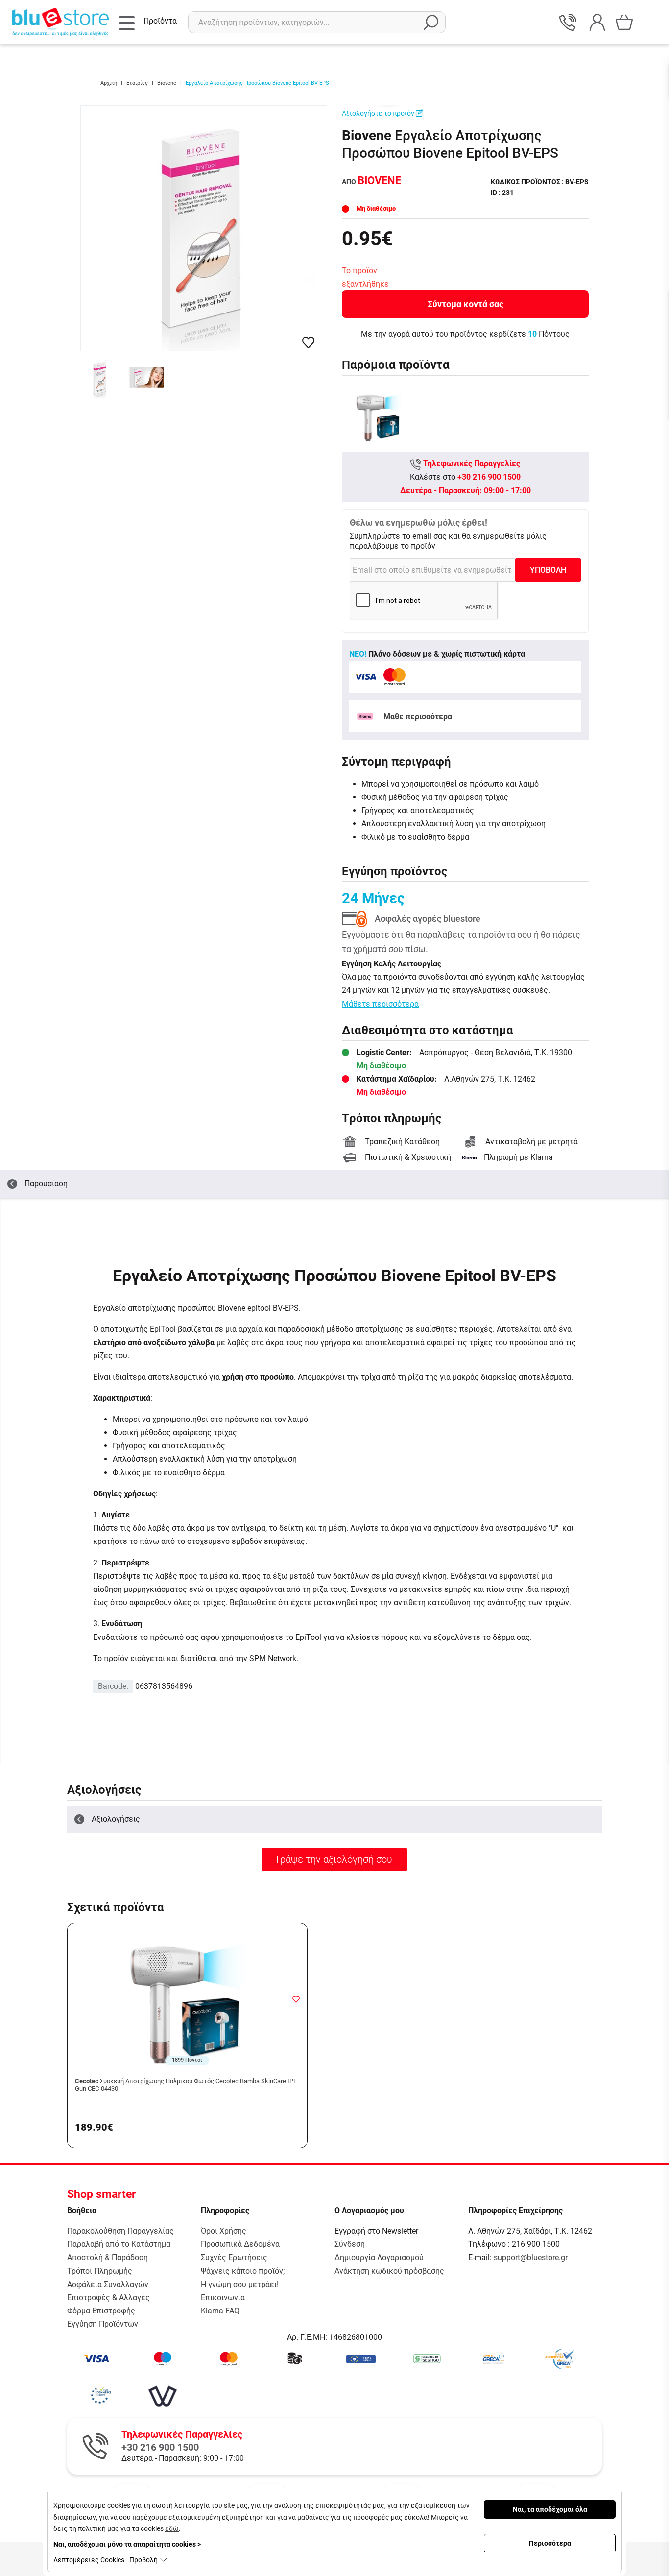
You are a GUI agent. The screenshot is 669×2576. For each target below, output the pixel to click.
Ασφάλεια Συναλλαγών (108, 2284)
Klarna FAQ (220, 2311)
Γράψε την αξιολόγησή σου (334, 1859)
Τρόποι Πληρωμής (100, 2271)
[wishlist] (308, 343)
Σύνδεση (350, 2244)
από (371, 182)
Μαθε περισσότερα (418, 716)
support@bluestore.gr (531, 2257)
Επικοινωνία (223, 2298)
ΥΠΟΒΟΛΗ (548, 570)
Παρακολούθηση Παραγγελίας (120, 2231)
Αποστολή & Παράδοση (108, 2257)
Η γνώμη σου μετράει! (240, 2284)
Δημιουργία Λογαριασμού (379, 2257)
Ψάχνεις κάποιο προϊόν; (243, 2271)
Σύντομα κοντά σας (466, 304)
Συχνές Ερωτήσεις (234, 2257)
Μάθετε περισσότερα (380, 1004)
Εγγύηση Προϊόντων (103, 2324)
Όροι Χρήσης (224, 2231)
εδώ (172, 2528)
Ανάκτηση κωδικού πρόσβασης (389, 2271)
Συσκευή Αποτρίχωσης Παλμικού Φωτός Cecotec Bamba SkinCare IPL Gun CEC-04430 (186, 2085)
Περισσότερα (550, 2543)
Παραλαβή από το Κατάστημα (119, 2244)
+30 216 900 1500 (489, 477)
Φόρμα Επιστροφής (101, 2311)
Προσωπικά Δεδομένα (240, 2244)
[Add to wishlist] (296, 1999)
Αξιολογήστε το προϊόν (379, 113)
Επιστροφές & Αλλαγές (108, 2298)
